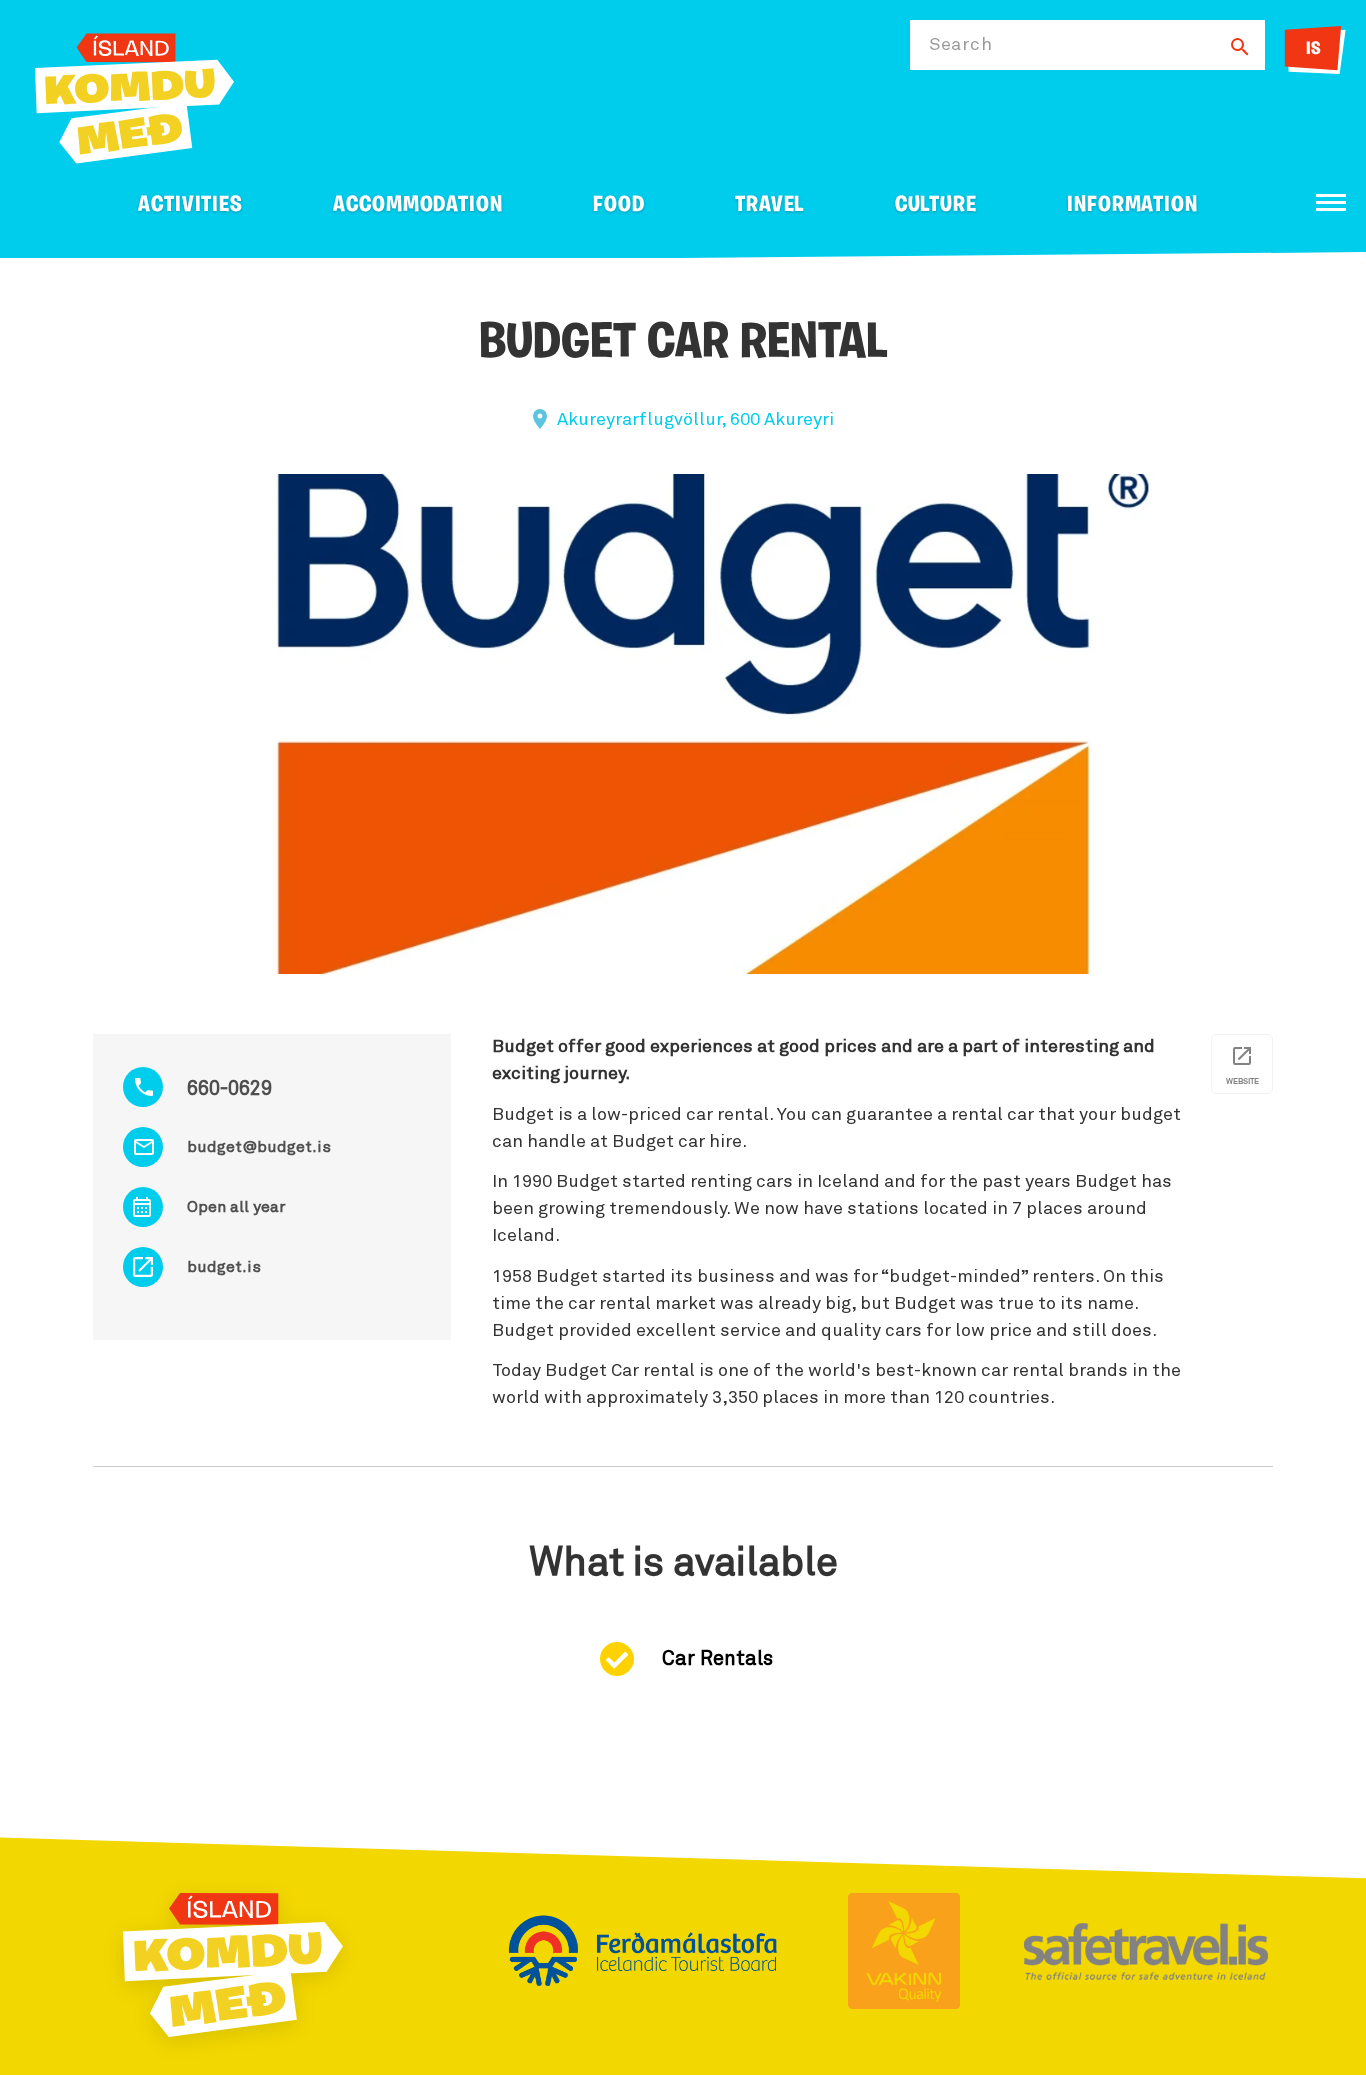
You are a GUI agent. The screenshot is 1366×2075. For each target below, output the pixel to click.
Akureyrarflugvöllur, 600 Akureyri (695, 420)
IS (1313, 50)
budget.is (224, 1267)
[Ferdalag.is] (134, 94)
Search (960, 45)
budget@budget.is (259, 1147)
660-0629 (229, 1089)
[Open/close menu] (1331, 202)
